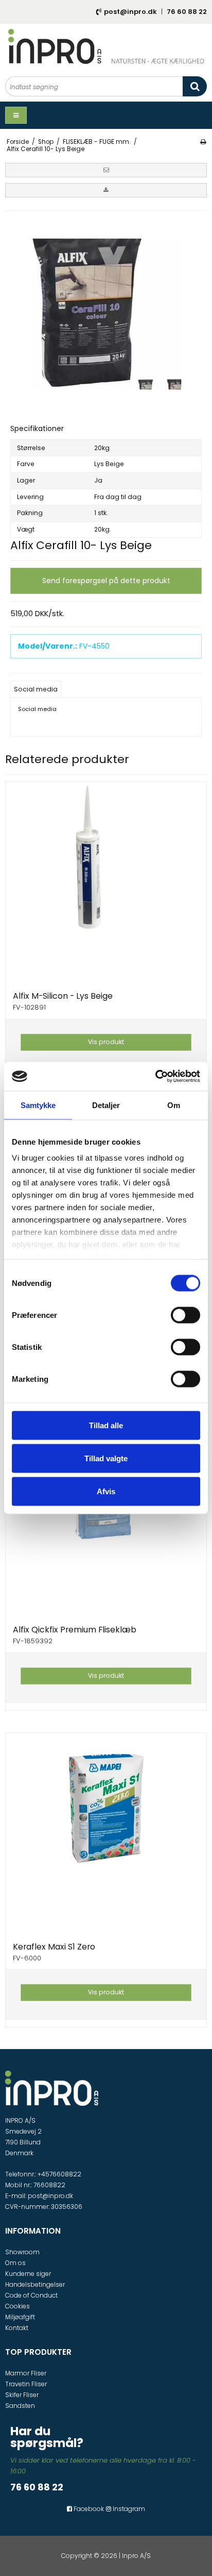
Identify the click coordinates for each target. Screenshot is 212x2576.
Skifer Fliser (22, 2395)
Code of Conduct (31, 2295)
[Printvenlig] (203, 142)
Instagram (128, 2509)
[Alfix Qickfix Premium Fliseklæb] (106, 1516)
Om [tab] (174, 1105)
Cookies (17, 2306)
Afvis (106, 1491)
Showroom (22, 2252)
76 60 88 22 (187, 12)
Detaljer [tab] (106, 1105)
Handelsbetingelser (35, 2284)
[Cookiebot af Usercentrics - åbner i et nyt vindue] (155, 1077)
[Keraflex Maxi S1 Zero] (106, 1834)
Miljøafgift (20, 2317)
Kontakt (17, 2328)
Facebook (88, 2509)
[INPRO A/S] (106, 46)
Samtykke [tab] (38, 1105)
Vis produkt (106, 1042)
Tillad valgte (106, 1458)
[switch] (185, 1315)
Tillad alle (106, 1425)
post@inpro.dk (130, 12)
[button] (106, 170)
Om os (15, 2263)
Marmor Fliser (26, 2373)
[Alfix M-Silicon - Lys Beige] (106, 883)
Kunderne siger (28, 2274)
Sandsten (20, 2406)
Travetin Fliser (26, 2384)
